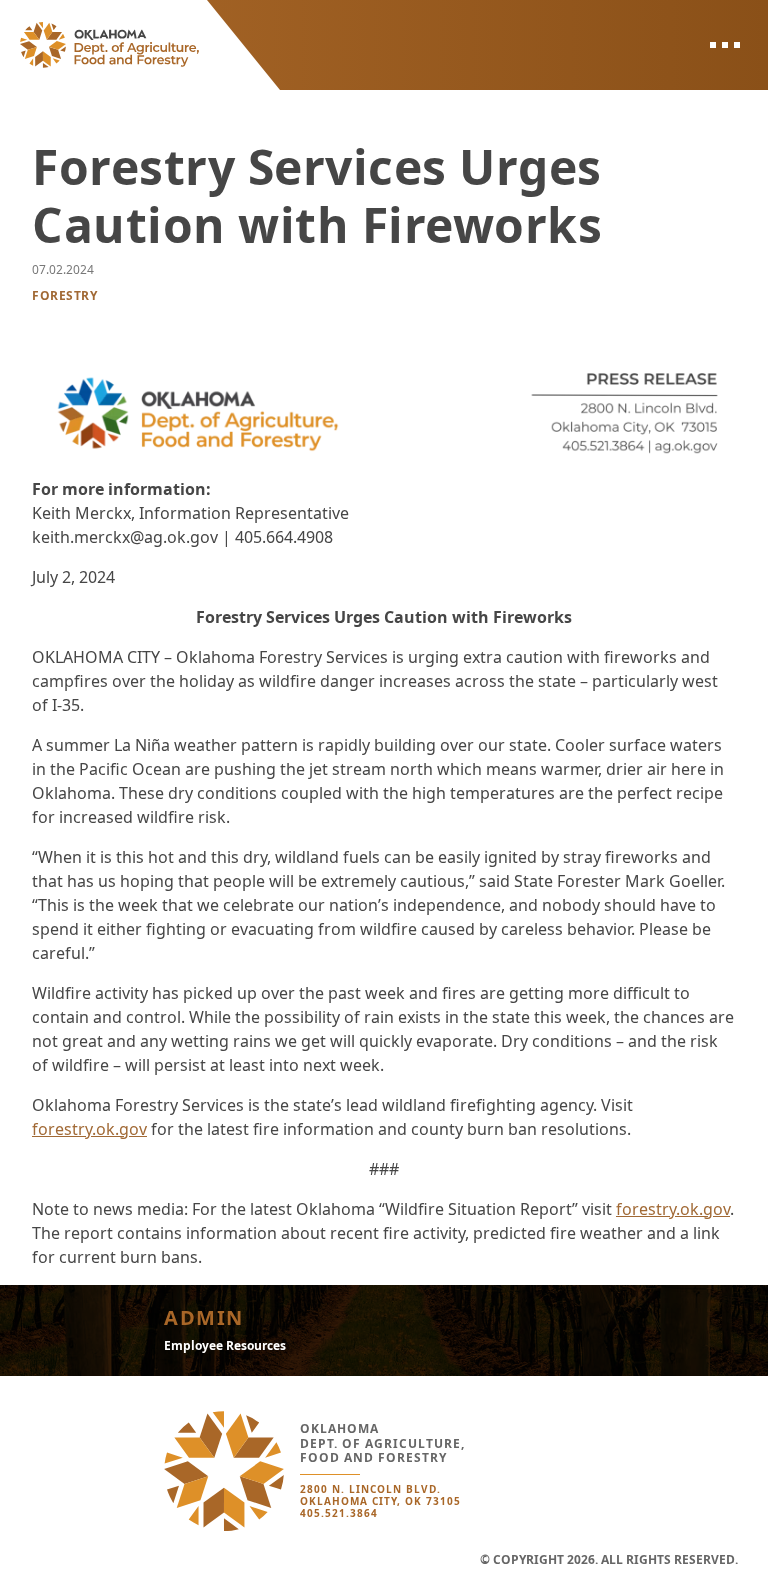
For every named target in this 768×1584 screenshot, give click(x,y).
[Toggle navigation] (724, 45)
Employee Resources (225, 1345)
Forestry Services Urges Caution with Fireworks (317, 195)
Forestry (64, 295)
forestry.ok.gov (89, 1129)
